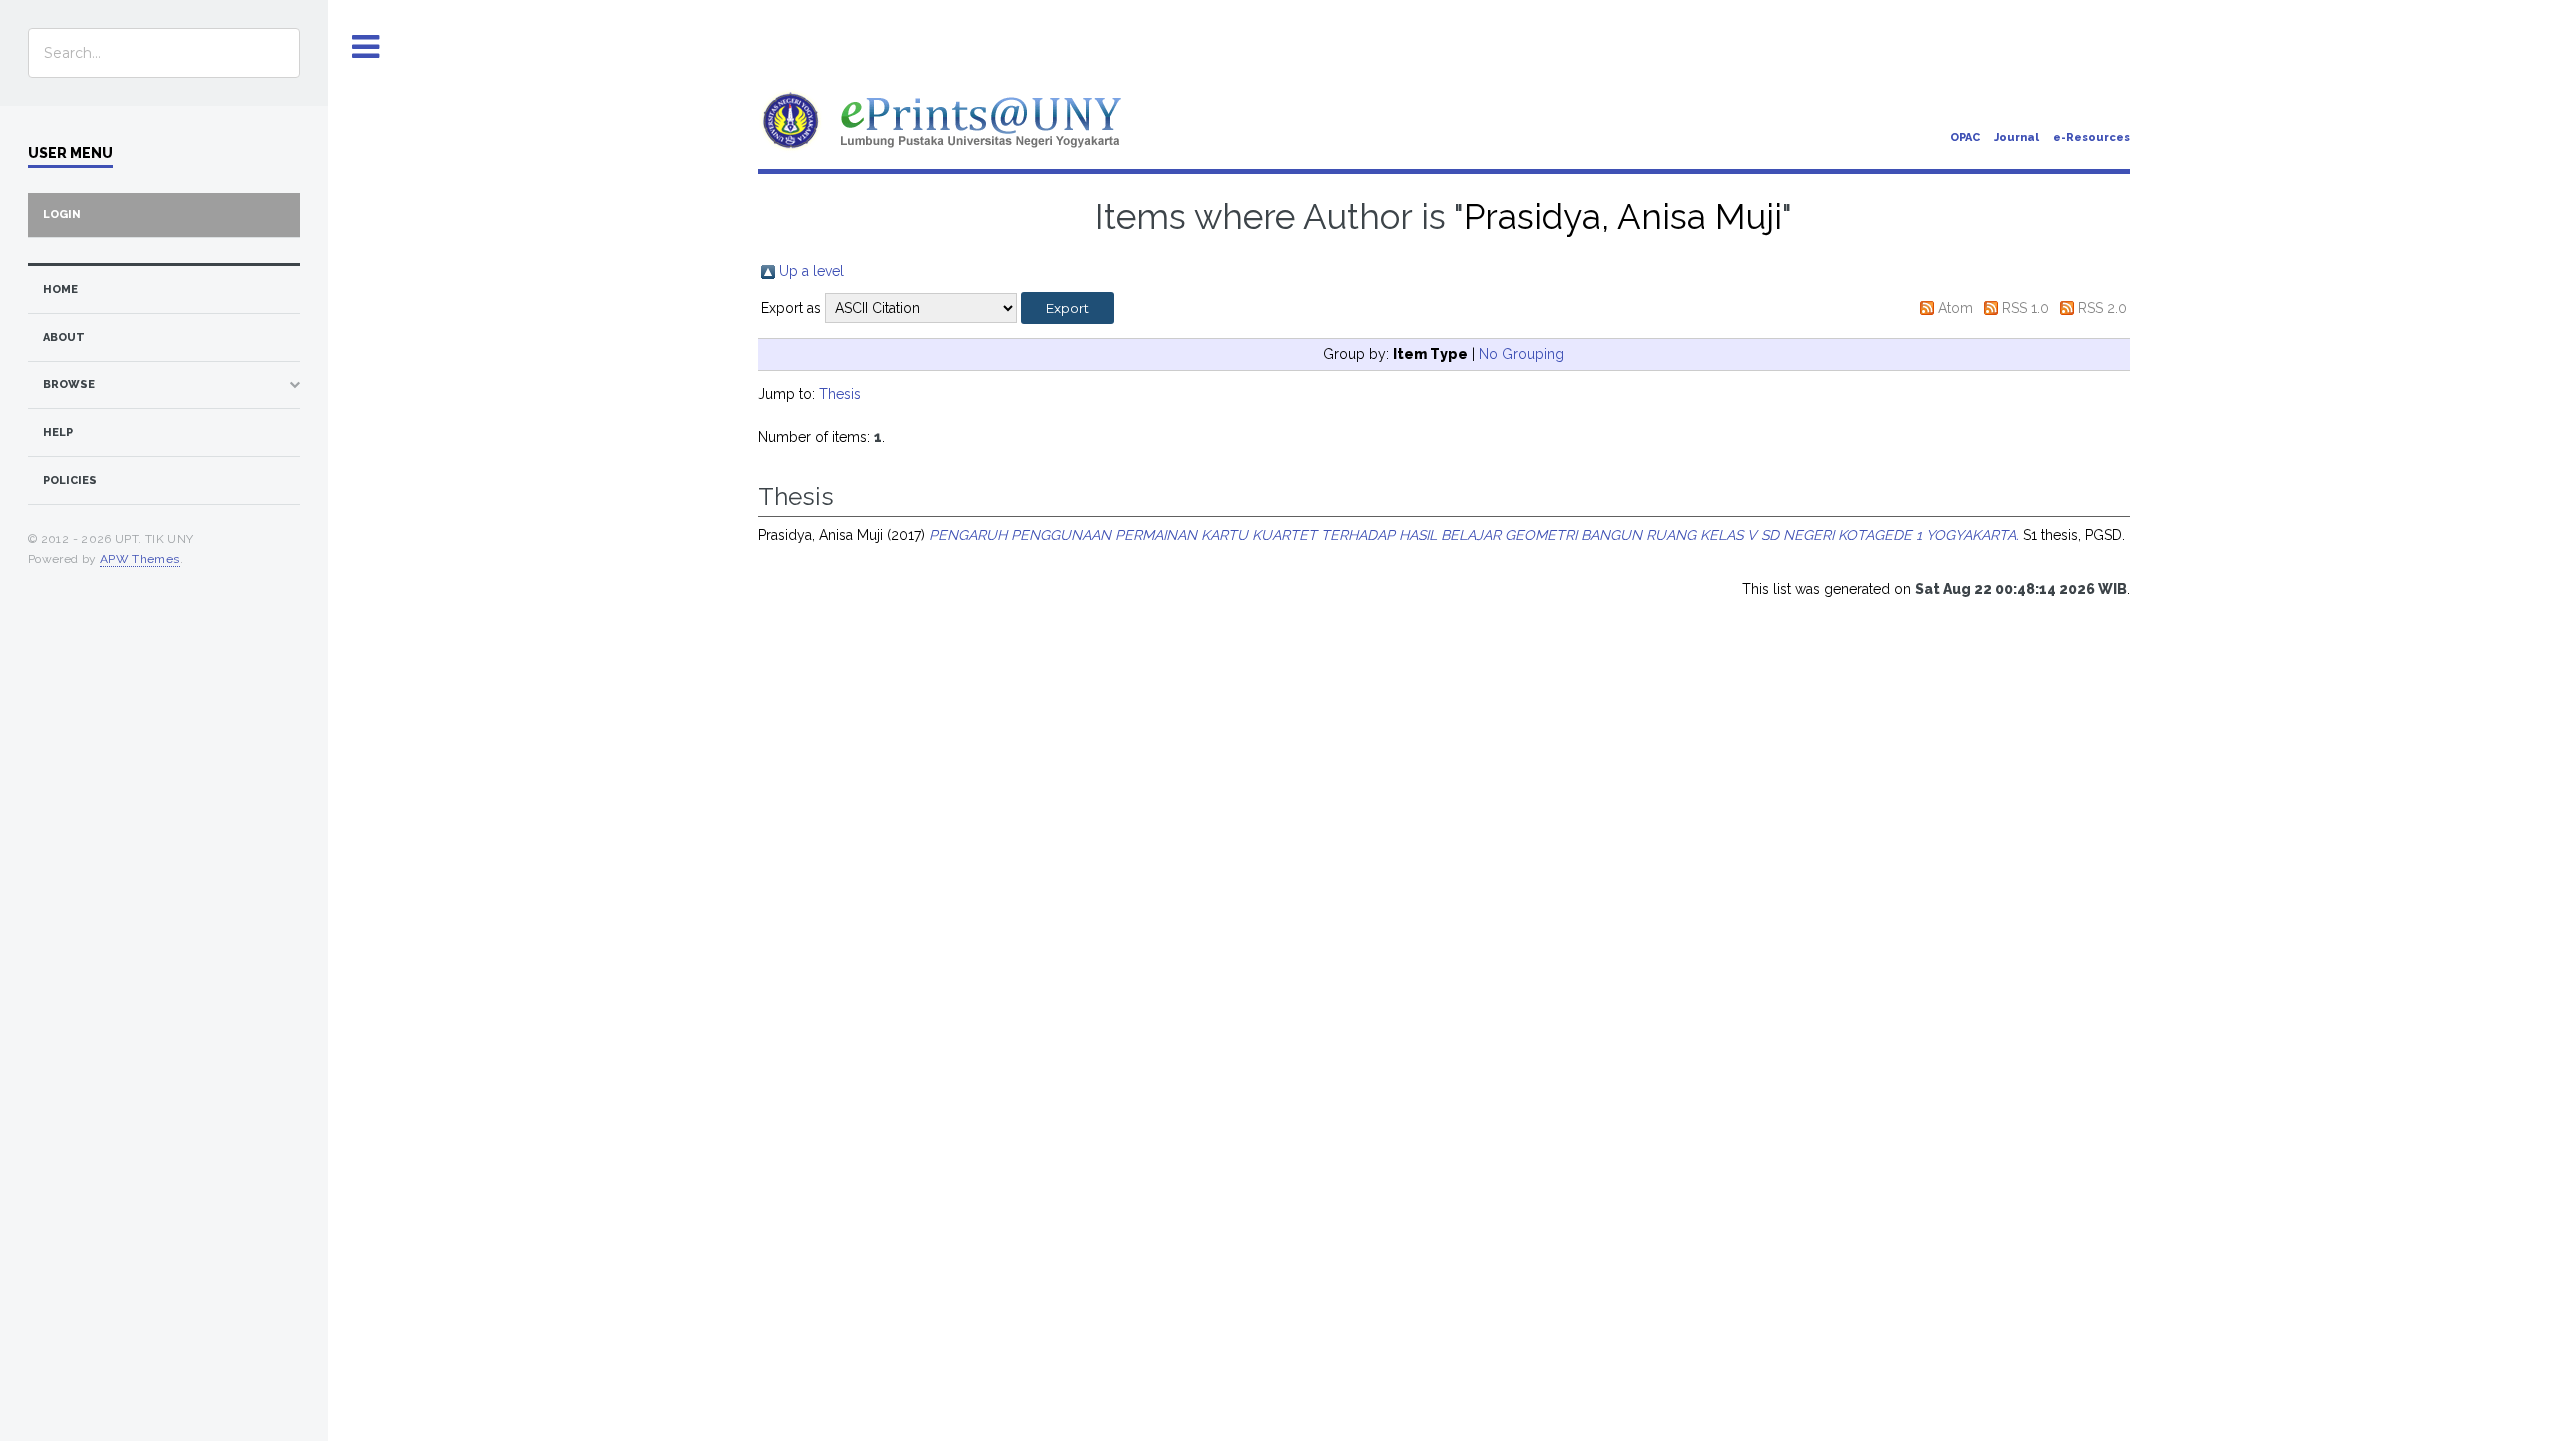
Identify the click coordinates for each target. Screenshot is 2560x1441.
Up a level (811, 271)
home (60, 289)
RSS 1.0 (2025, 308)
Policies (70, 480)
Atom (1955, 308)
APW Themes (140, 559)
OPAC (1965, 137)
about (64, 337)
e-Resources (2091, 137)
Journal (2016, 137)
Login (62, 214)
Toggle (366, 47)
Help (58, 432)
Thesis (840, 394)
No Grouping (1521, 354)
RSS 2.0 (2102, 308)
